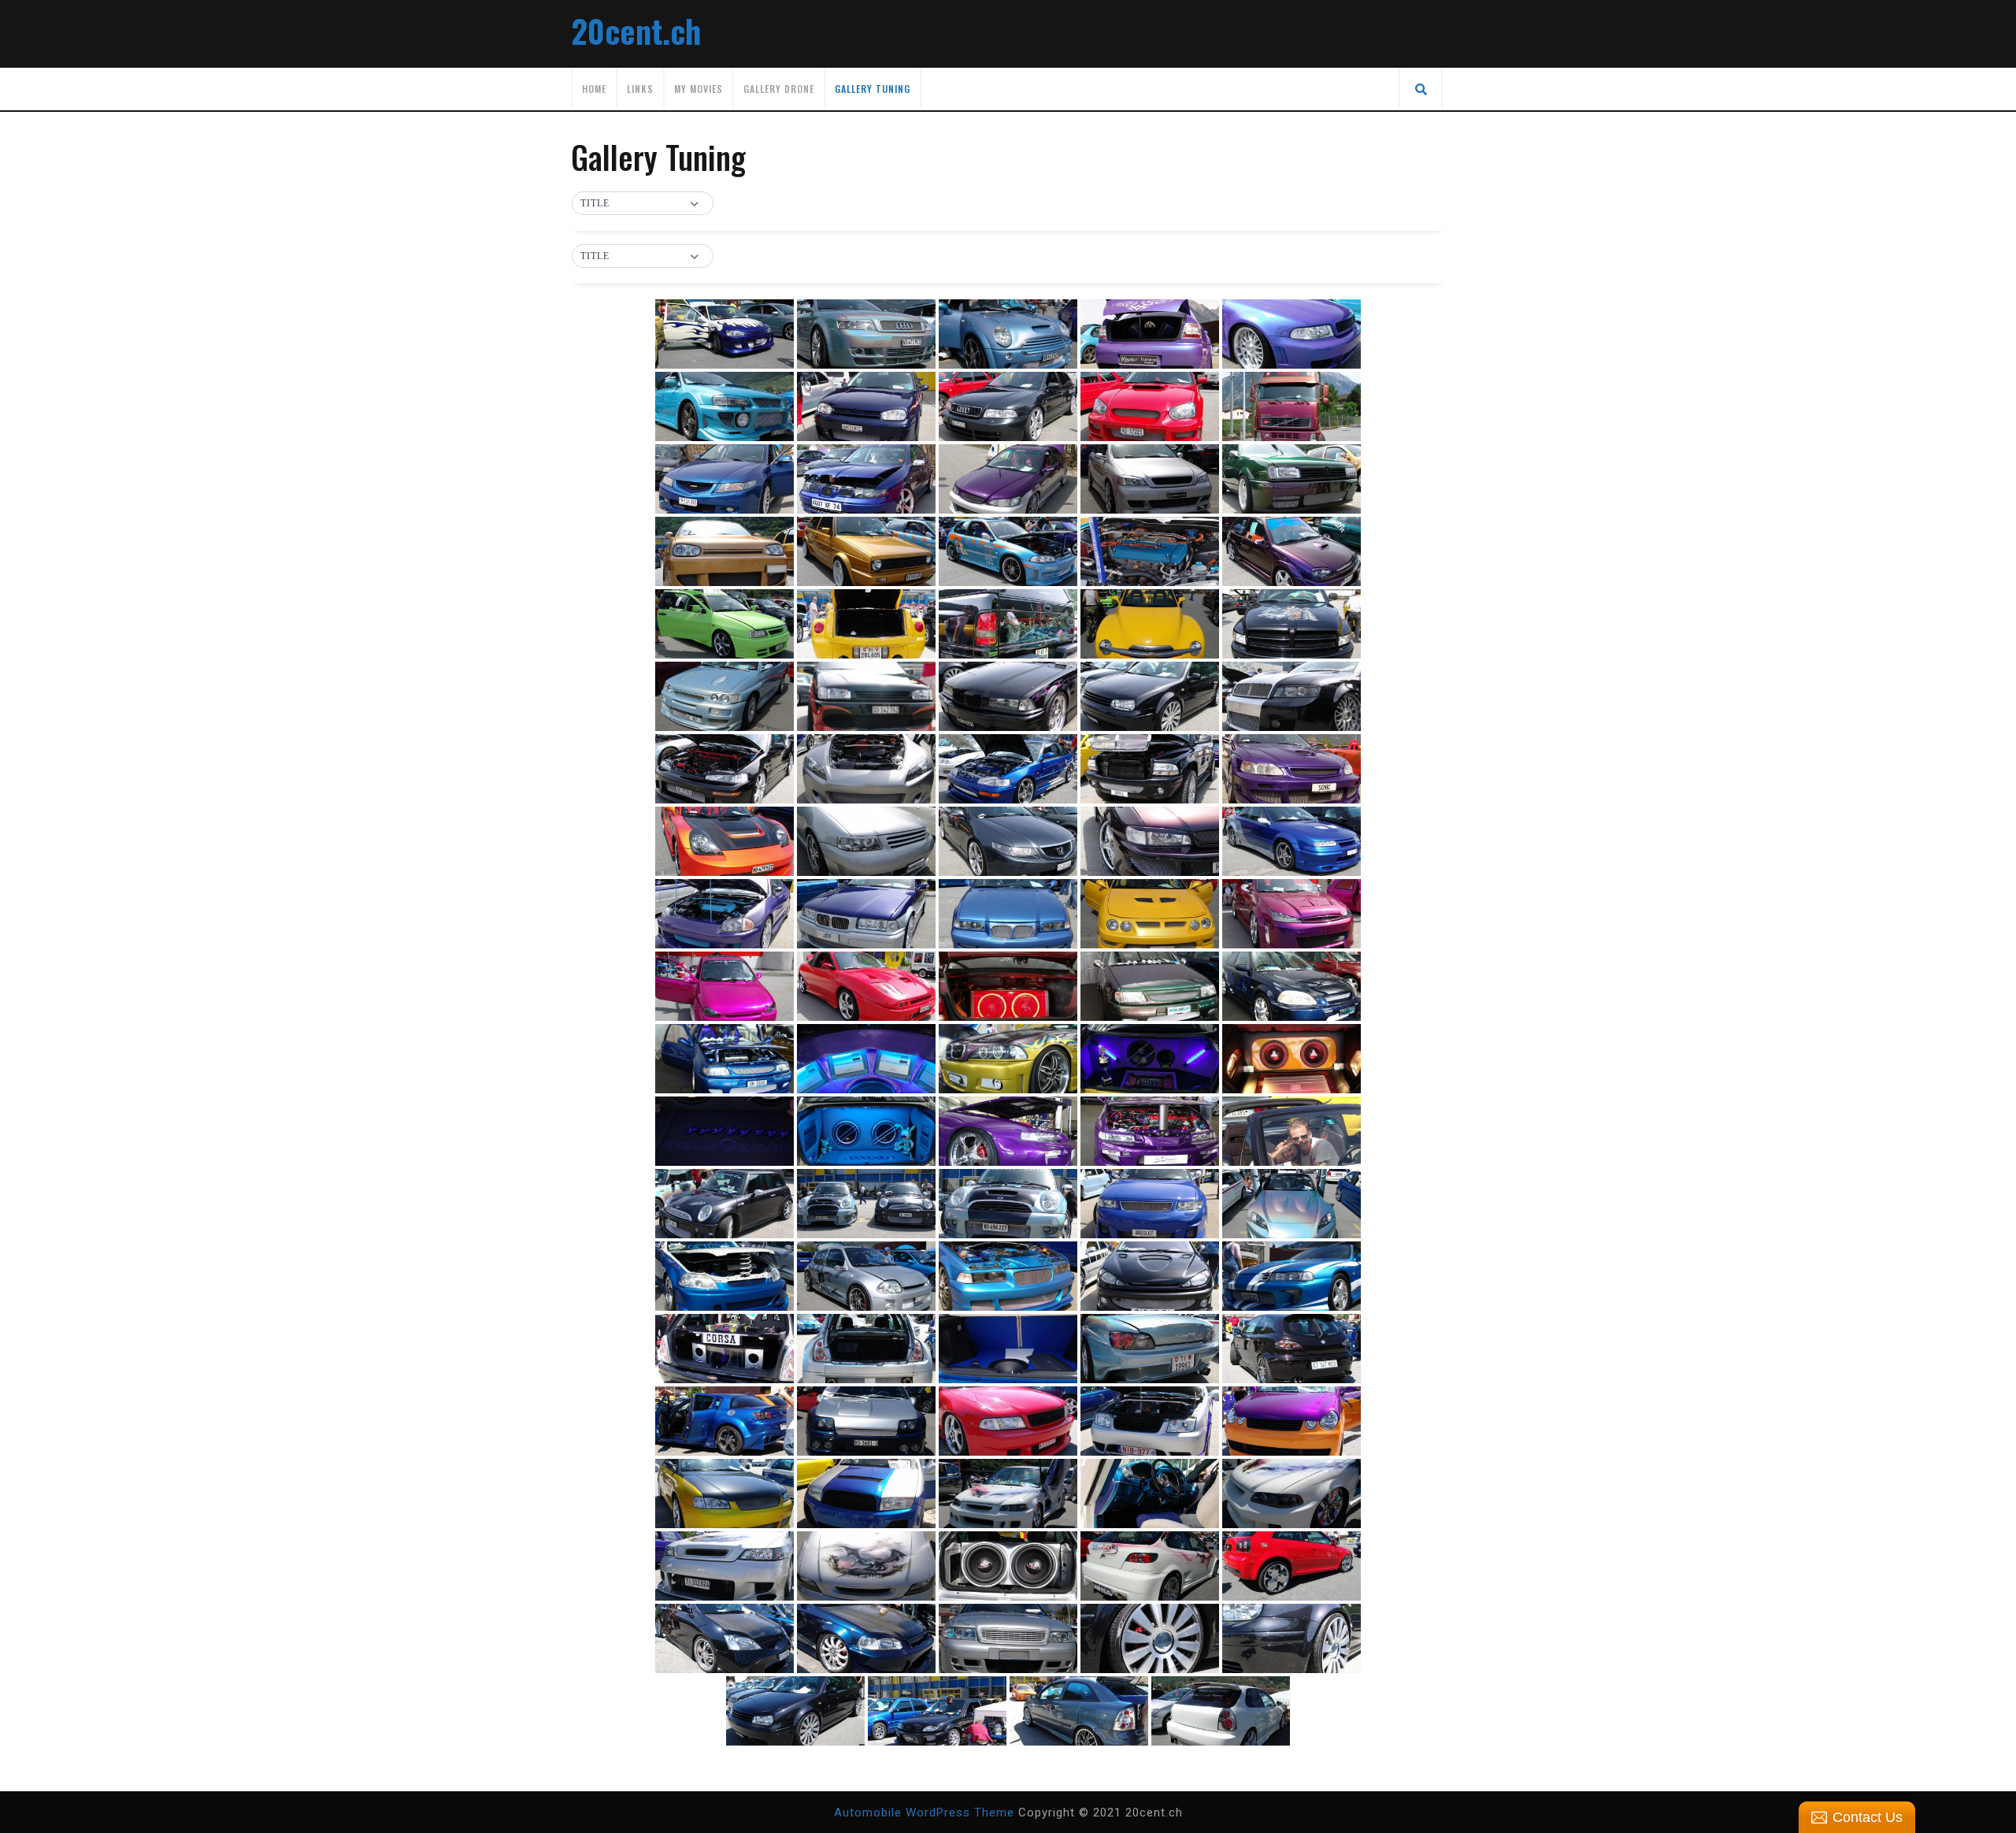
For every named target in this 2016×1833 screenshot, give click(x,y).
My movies (699, 89)
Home (594, 89)
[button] (643, 204)
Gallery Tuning (873, 89)
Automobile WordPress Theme (924, 1813)
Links (640, 89)
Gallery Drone (779, 89)
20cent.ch (636, 31)
